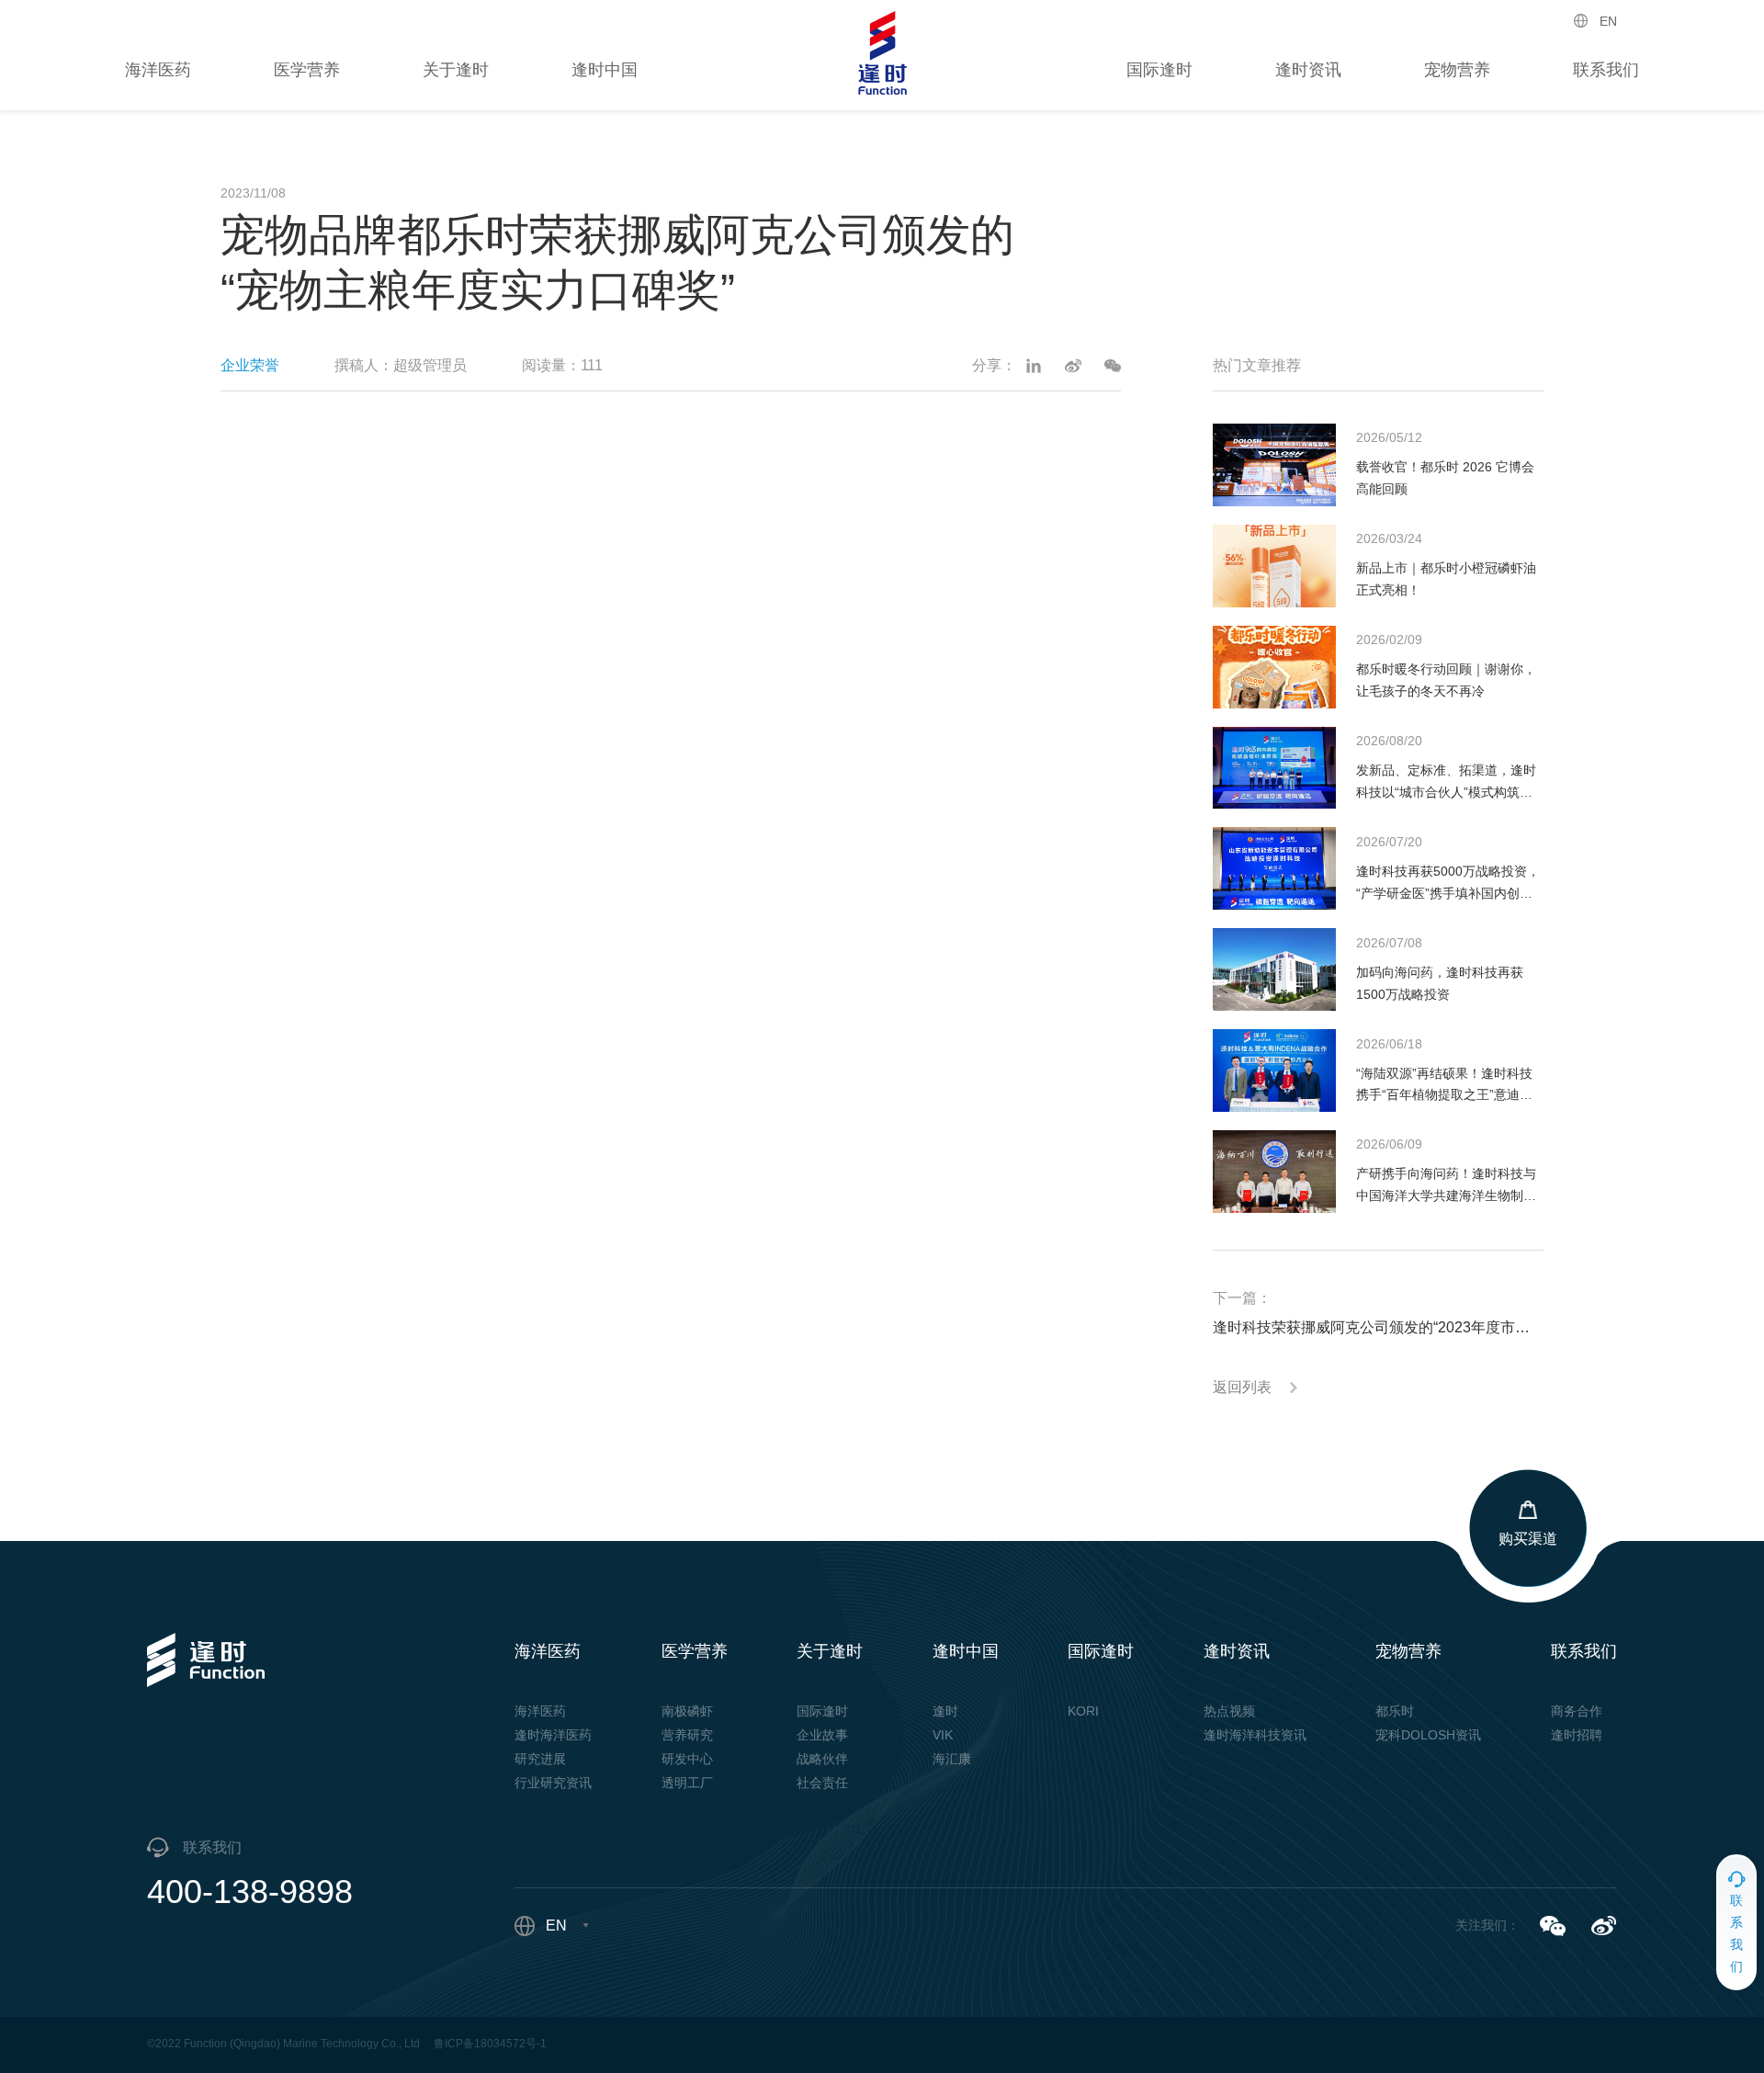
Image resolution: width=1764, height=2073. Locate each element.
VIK (943, 1735)
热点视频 (1229, 1711)
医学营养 (307, 70)
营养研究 (687, 1735)
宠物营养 (1457, 70)
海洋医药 (158, 70)
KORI (1083, 1711)
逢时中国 (605, 70)
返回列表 (1242, 1387)
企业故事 (822, 1735)
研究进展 (540, 1759)
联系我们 (1606, 70)
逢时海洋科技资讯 (1255, 1735)
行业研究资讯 (553, 1783)
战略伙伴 (822, 1759)
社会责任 (822, 1783)
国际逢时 (1159, 70)
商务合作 (1577, 1711)
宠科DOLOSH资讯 (1428, 1735)
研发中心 (687, 1759)
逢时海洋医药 (553, 1735)
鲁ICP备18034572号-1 (490, 2044)
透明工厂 (687, 1783)
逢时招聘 (1577, 1735)
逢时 (945, 1711)
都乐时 (1395, 1711)
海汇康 (952, 1759)
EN (1608, 21)
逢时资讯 (1308, 70)
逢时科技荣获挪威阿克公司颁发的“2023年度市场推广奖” (1378, 1327)
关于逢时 (456, 70)
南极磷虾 (687, 1711)
